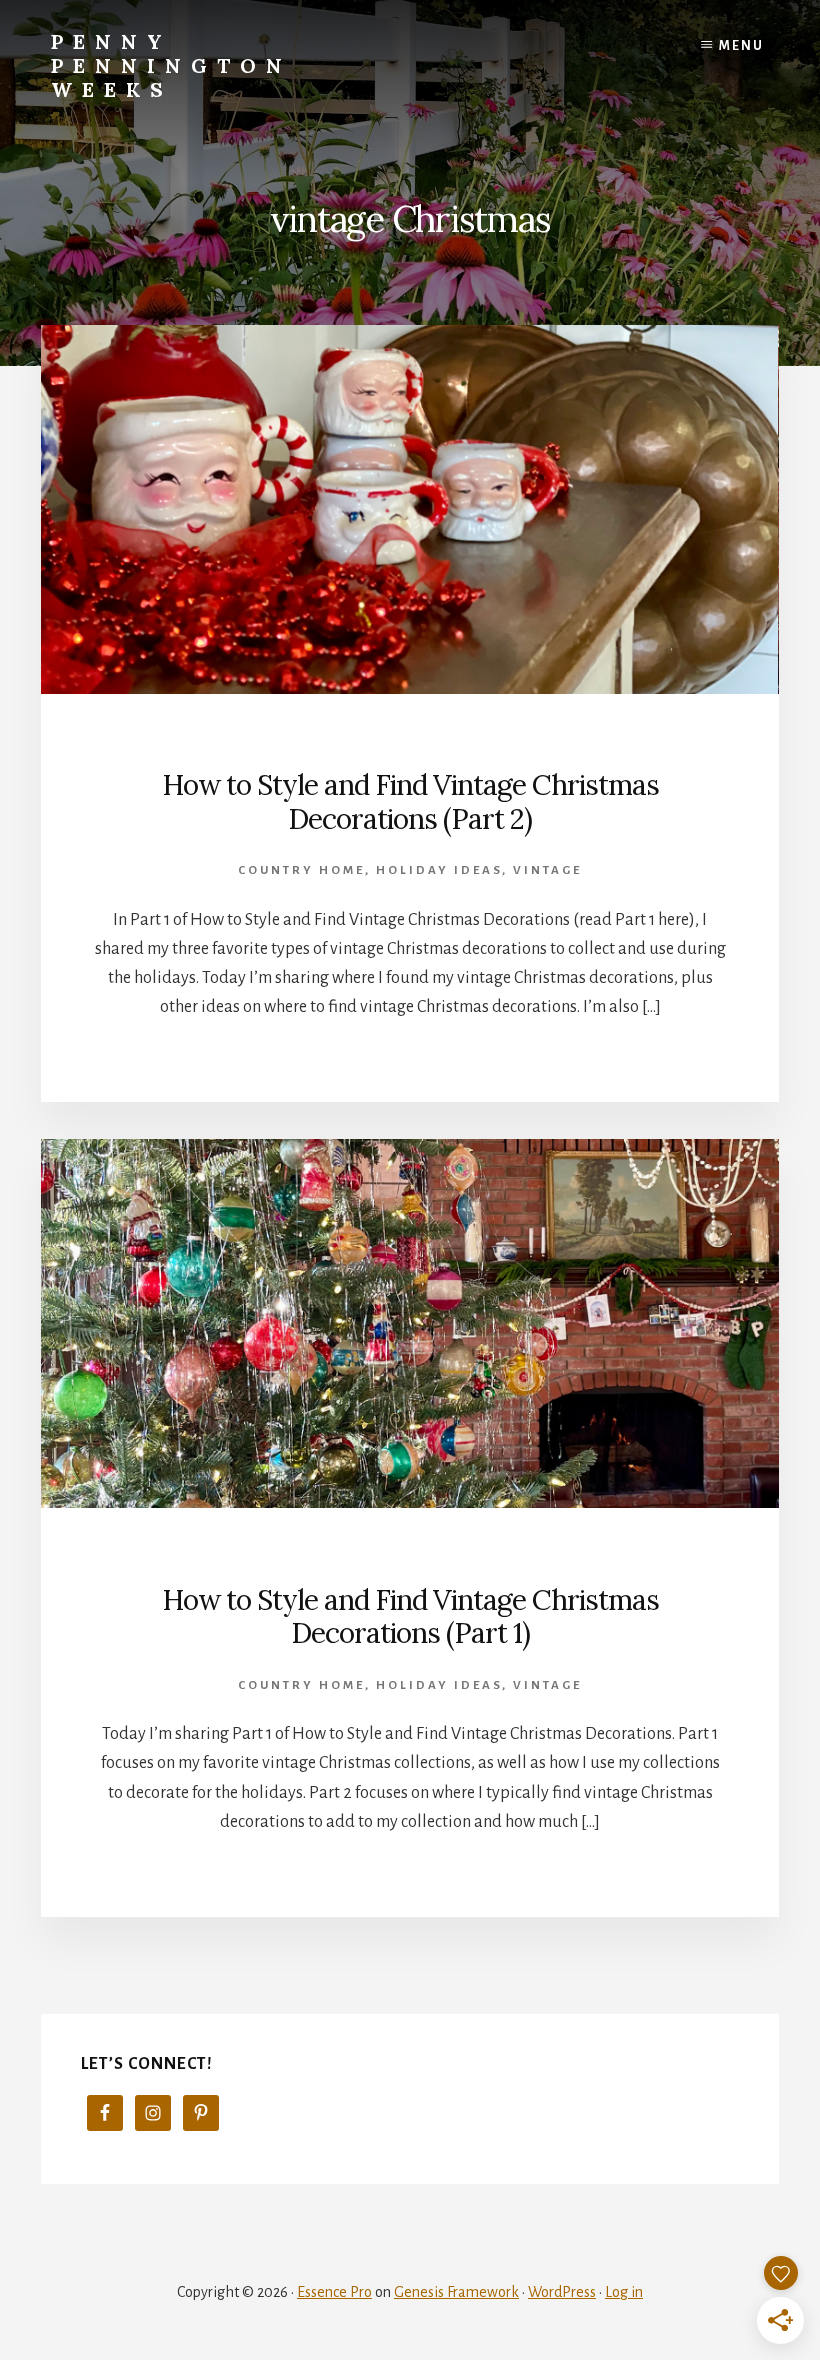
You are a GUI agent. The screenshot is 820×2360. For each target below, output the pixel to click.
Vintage (547, 870)
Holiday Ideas (439, 870)
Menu (741, 46)
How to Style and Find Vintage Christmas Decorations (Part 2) (410, 802)
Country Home (301, 870)
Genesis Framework (456, 2292)
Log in (624, 2292)
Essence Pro (334, 2292)
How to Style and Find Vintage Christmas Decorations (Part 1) (410, 1617)
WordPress (562, 2292)
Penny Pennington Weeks (171, 65)
